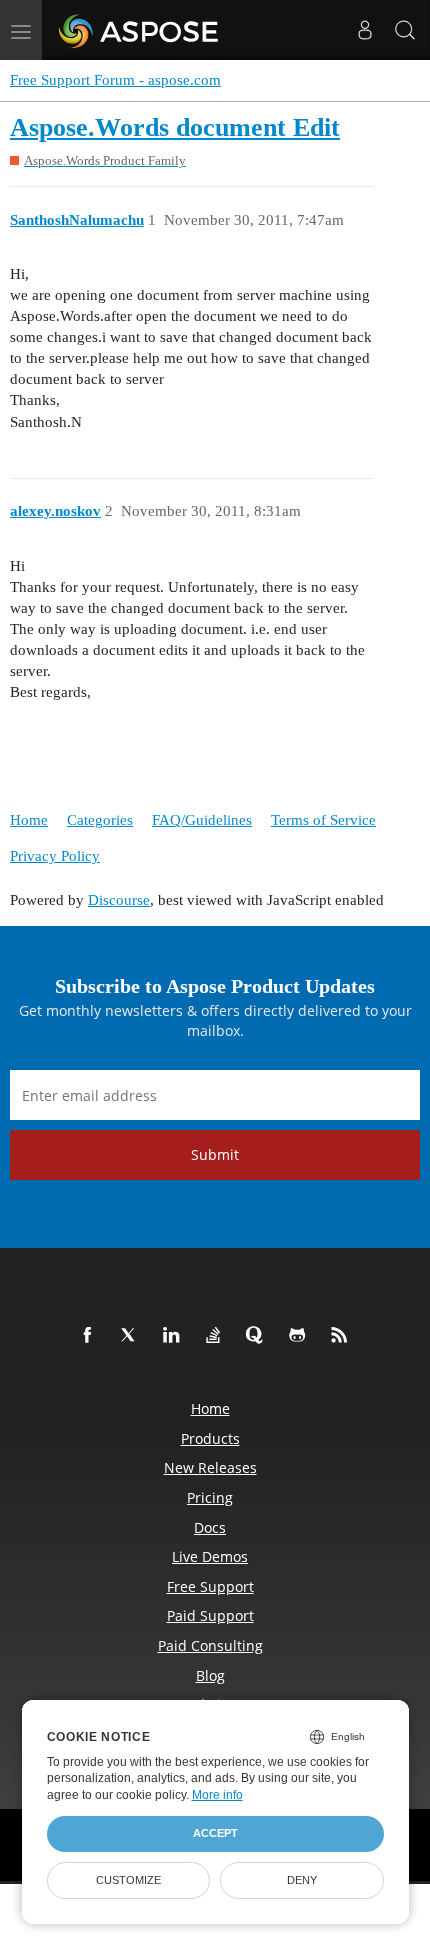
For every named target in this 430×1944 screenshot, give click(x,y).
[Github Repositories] (301, 1336)
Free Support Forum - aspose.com (115, 80)
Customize (128, 1880)
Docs (210, 1527)
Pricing (210, 1497)
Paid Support (210, 1615)
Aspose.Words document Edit (175, 127)
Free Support (210, 1586)
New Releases (210, 1467)
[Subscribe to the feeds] (343, 1336)
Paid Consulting (210, 1645)
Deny (302, 1880)
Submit (215, 1154)
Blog (210, 1675)
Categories (100, 820)
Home (29, 820)
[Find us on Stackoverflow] (217, 1336)
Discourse (119, 900)
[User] (365, 30)
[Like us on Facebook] (91, 1336)
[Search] (405, 30)
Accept (215, 1833)
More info (217, 1795)
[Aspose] (139, 30)
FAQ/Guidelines (202, 820)
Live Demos (210, 1556)
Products (210, 1438)
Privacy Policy (55, 856)
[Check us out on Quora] (259, 1336)
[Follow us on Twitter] (133, 1336)
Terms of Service (323, 820)
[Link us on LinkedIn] (175, 1336)
